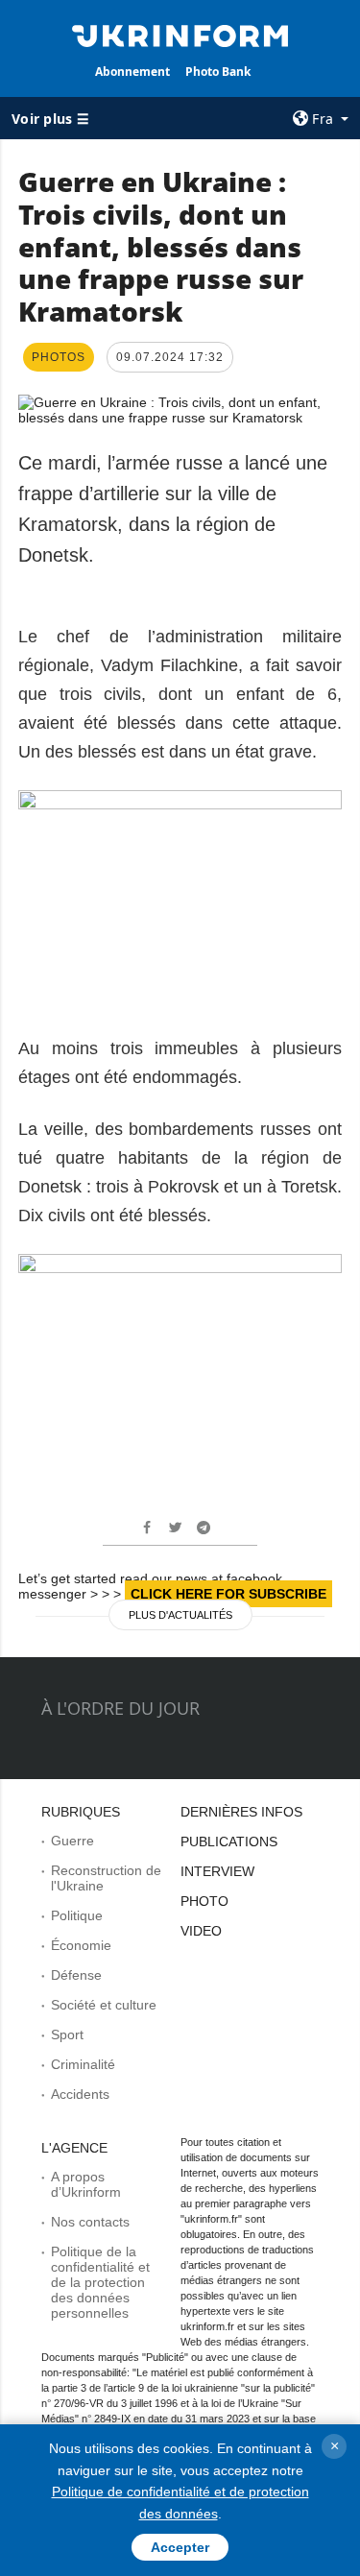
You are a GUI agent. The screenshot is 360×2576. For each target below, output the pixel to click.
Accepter (180, 2547)
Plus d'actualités (180, 1615)
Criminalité (83, 2064)
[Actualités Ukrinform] (180, 35)
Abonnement (132, 72)
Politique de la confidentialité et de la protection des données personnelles (100, 2282)
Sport (67, 2034)
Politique (77, 1915)
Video (201, 1931)
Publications (229, 1842)
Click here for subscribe (228, 1594)
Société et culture (104, 2005)
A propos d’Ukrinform (86, 2184)
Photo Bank (218, 72)
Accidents (80, 2094)
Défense (76, 1975)
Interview (217, 1871)
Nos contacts (90, 2222)
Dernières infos (241, 1812)
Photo (204, 1901)
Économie (81, 1945)
